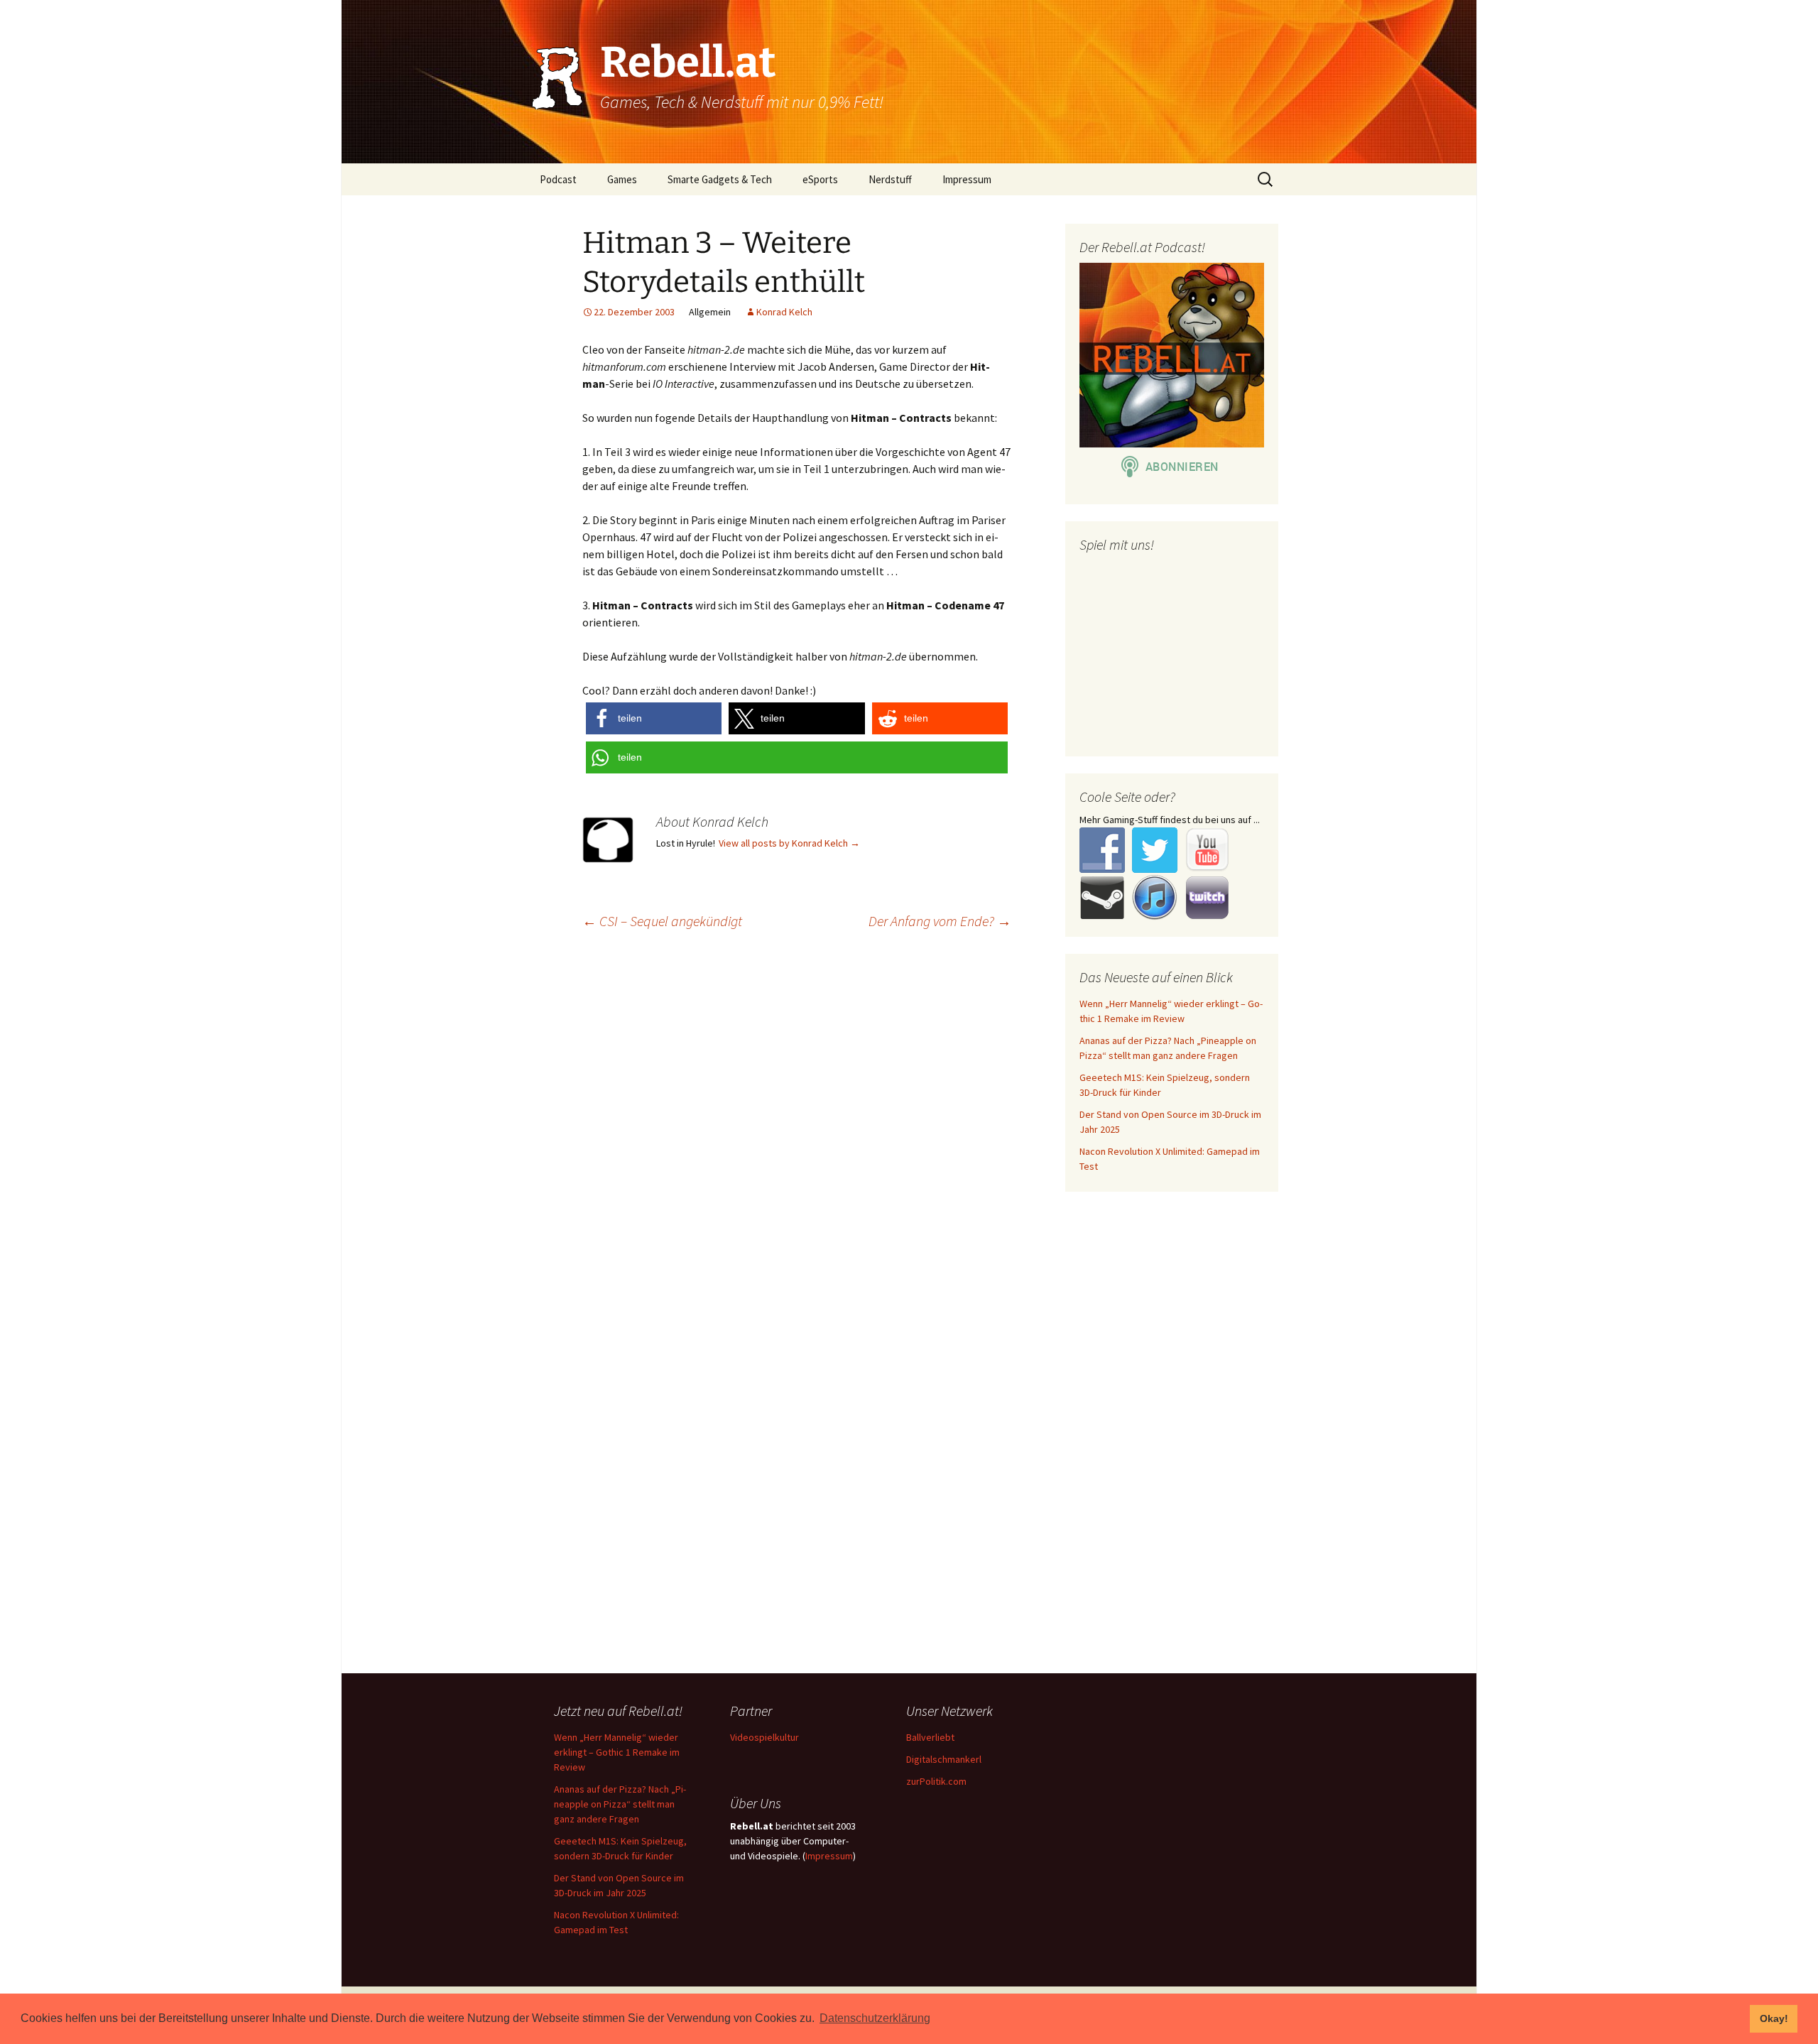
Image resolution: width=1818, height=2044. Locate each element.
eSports (820, 179)
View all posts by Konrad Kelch (789, 843)
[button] (654, 718)
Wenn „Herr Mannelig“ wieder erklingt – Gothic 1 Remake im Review (617, 1752)
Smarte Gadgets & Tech (720, 179)
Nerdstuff (890, 179)
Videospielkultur (764, 1737)
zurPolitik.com (936, 1781)
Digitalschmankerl (944, 1759)
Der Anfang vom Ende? (940, 921)
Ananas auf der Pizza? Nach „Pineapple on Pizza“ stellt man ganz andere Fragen (620, 1804)
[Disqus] (909, 1124)
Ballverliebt (930, 1737)
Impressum (967, 179)
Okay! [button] (1774, 2018)
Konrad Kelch (784, 312)
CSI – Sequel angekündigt (662, 921)
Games (622, 179)
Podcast (558, 179)
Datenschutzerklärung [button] (875, 2018)
